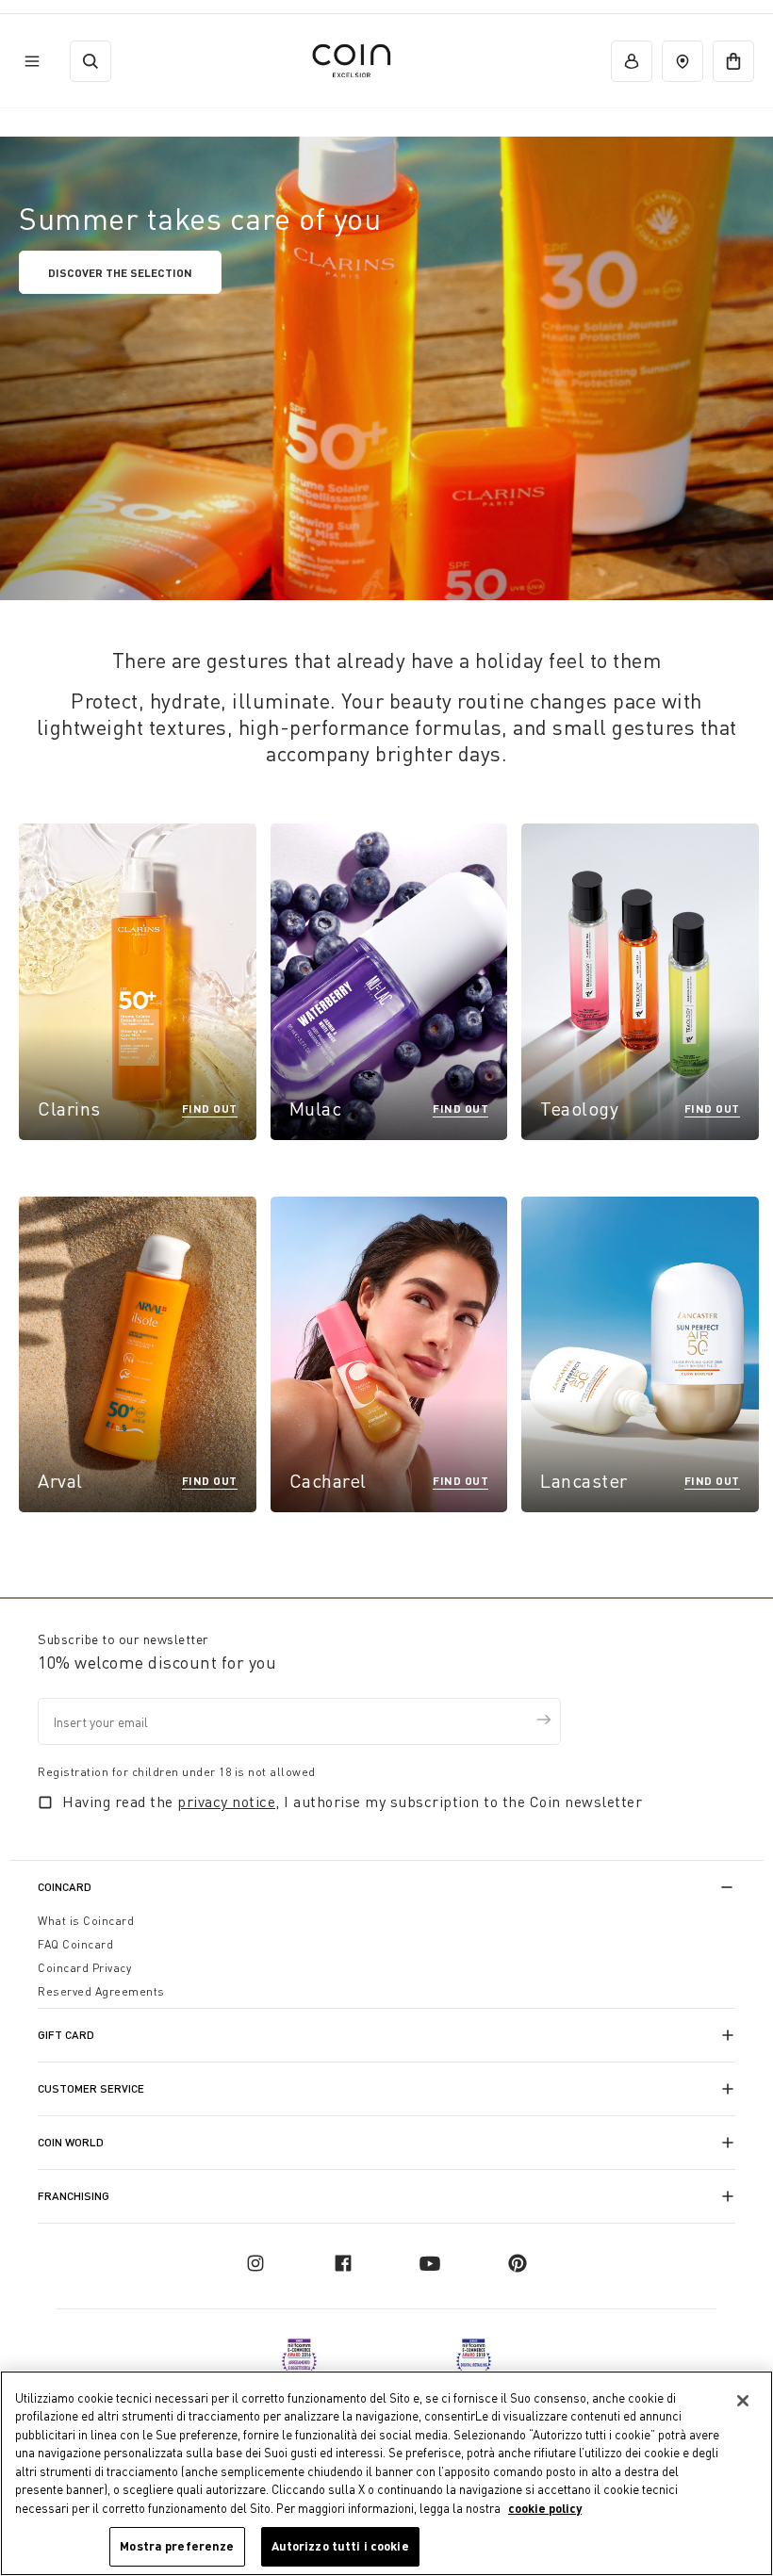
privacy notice (226, 1802)
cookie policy (545, 2508)
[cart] (733, 61)
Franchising (74, 2196)
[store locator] (683, 61)
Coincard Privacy (84, 1968)
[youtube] (430, 2263)
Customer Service (91, 2088)
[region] (386, 2473)
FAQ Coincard (75, 1944)
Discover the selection (120, 272)
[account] (632, 61)
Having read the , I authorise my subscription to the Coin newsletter (352, 1802)
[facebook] (343, 2263)
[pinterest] (518, 2263)
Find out (210, 1108)
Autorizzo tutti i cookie (340, 2546)
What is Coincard (86, 1921)
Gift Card (66, 2035)
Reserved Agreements (101, 1991)
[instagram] (255, 2263)
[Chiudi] (743, 2401)
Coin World (71, 2142)
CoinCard (65, 1887)
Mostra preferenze (177, 2546)
